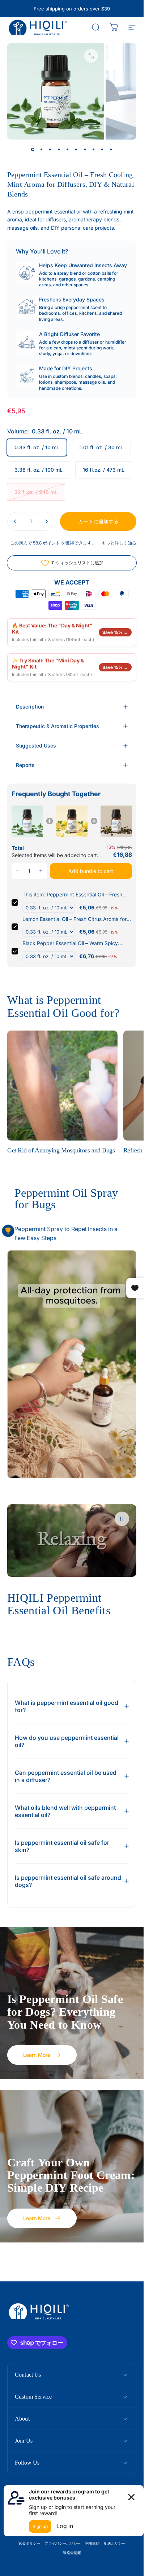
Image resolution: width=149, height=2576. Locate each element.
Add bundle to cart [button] (91, 871)
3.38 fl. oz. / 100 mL (39, 470)
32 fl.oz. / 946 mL (36, 492)
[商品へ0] (33, 150)
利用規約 (92, 2543)
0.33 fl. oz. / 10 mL (37, 447)
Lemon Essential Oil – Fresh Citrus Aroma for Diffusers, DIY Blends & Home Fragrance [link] (74, 919)
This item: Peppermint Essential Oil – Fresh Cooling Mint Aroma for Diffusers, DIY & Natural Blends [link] (72, 895)
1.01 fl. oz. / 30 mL (101, 447)
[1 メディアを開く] (91, 56)
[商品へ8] (94, 150)
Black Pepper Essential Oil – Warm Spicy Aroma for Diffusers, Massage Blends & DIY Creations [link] (74, 943)
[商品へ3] (50, 150)
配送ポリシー (115, 2543)
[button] (18, 871)
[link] (27, 821)
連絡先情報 (72, 2553)
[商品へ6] (76, 150)
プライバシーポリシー (63, 2543)
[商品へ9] (102, 150)
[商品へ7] (85, 150)
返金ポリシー (29, 2543)
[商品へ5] (68, 150)
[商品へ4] (59, 150)
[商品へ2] (42, 150)
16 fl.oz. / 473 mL (104, 470)
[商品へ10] (111, 150)
